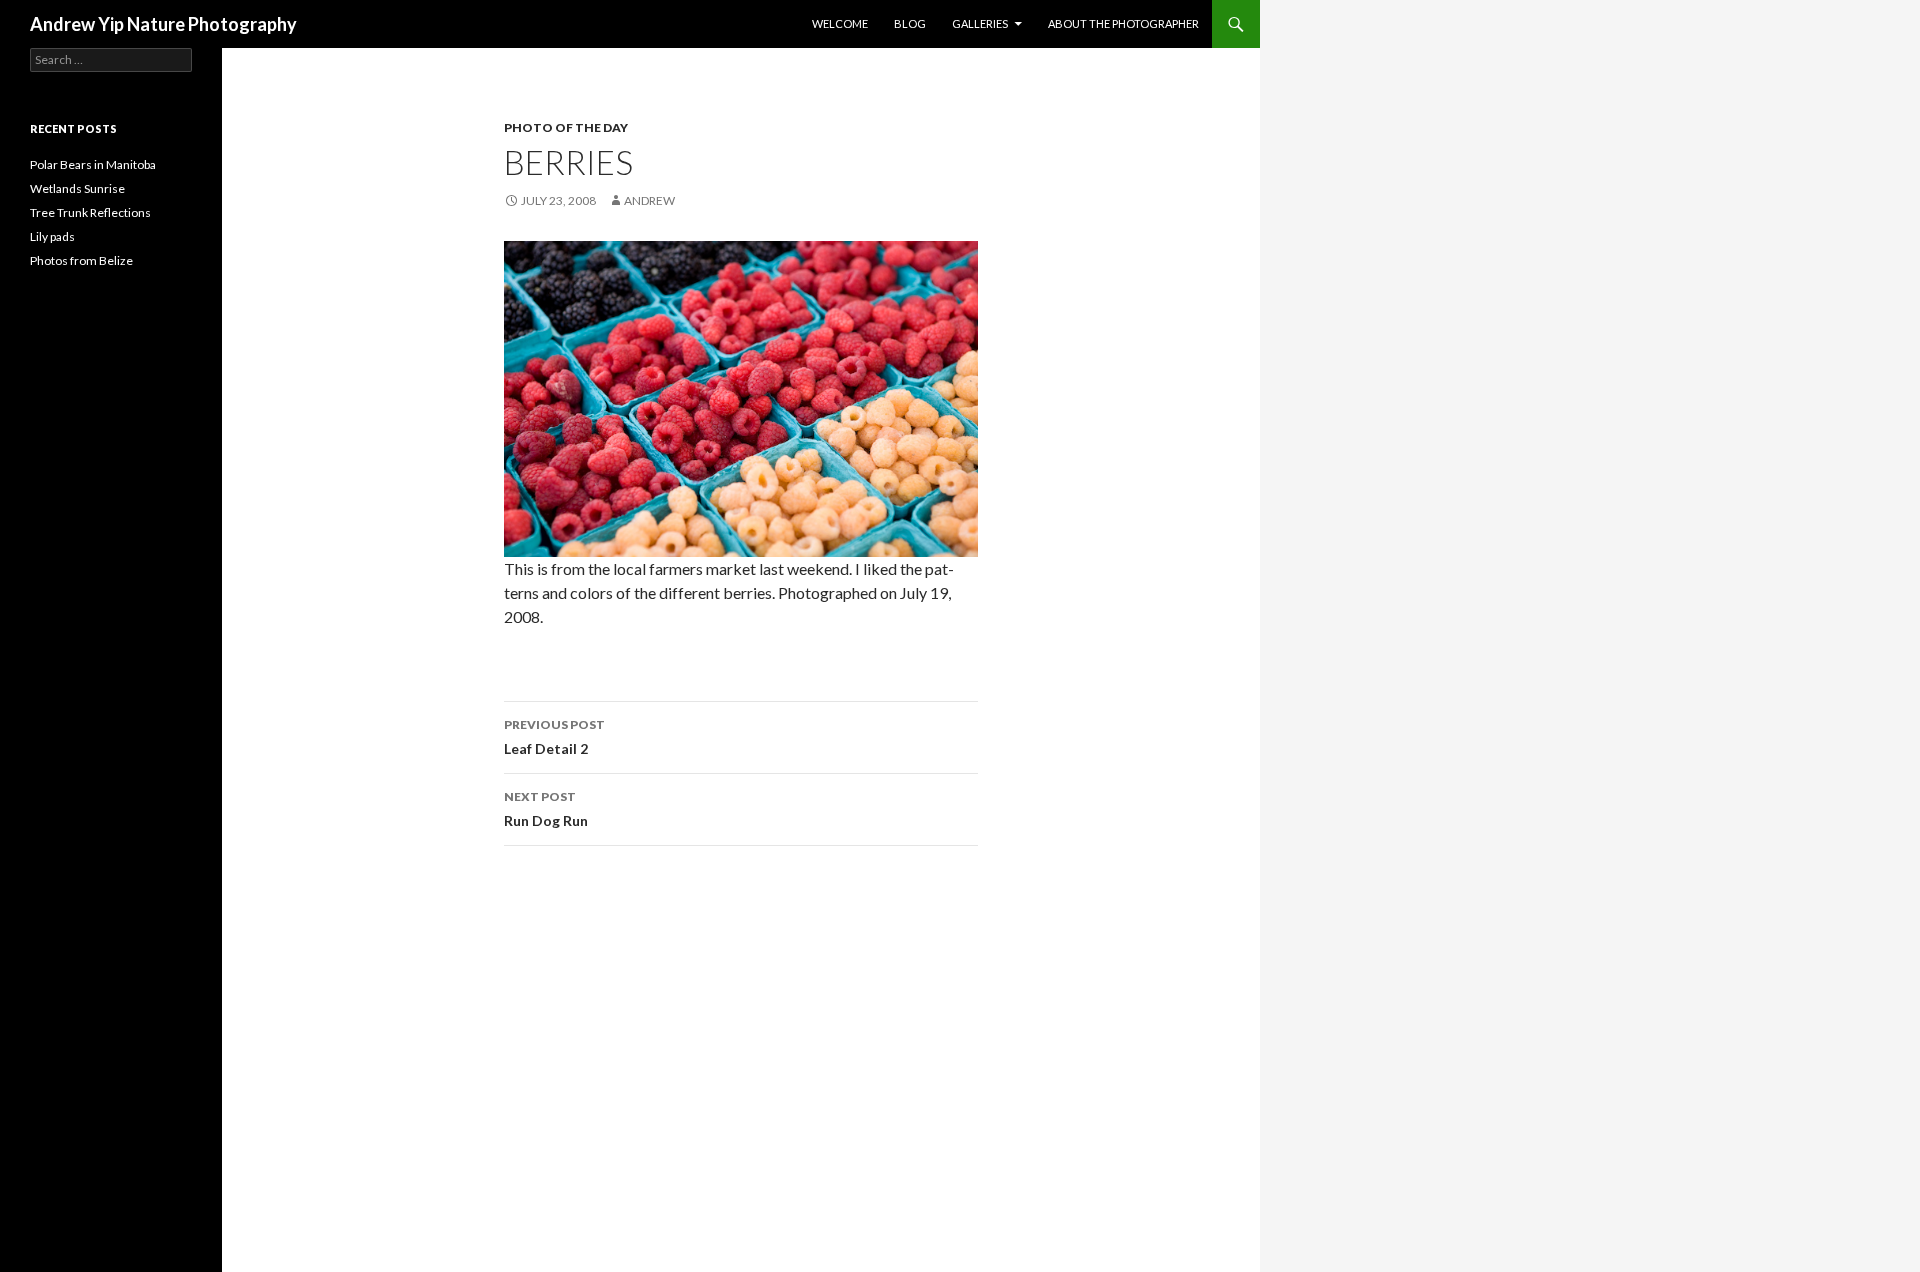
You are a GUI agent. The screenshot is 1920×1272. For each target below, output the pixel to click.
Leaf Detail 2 (554, 737)
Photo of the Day (566, 127)
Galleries (980, 23)
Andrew (649, 200)
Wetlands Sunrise (77, 188)
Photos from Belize (81, 260)
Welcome (840, 23)
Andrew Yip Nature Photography (163, 24)
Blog (910, 23)
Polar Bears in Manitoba (93, 164)
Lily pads (52, 236)
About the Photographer (1123, 23)
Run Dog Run (546, 809)
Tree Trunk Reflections (90, 212)
